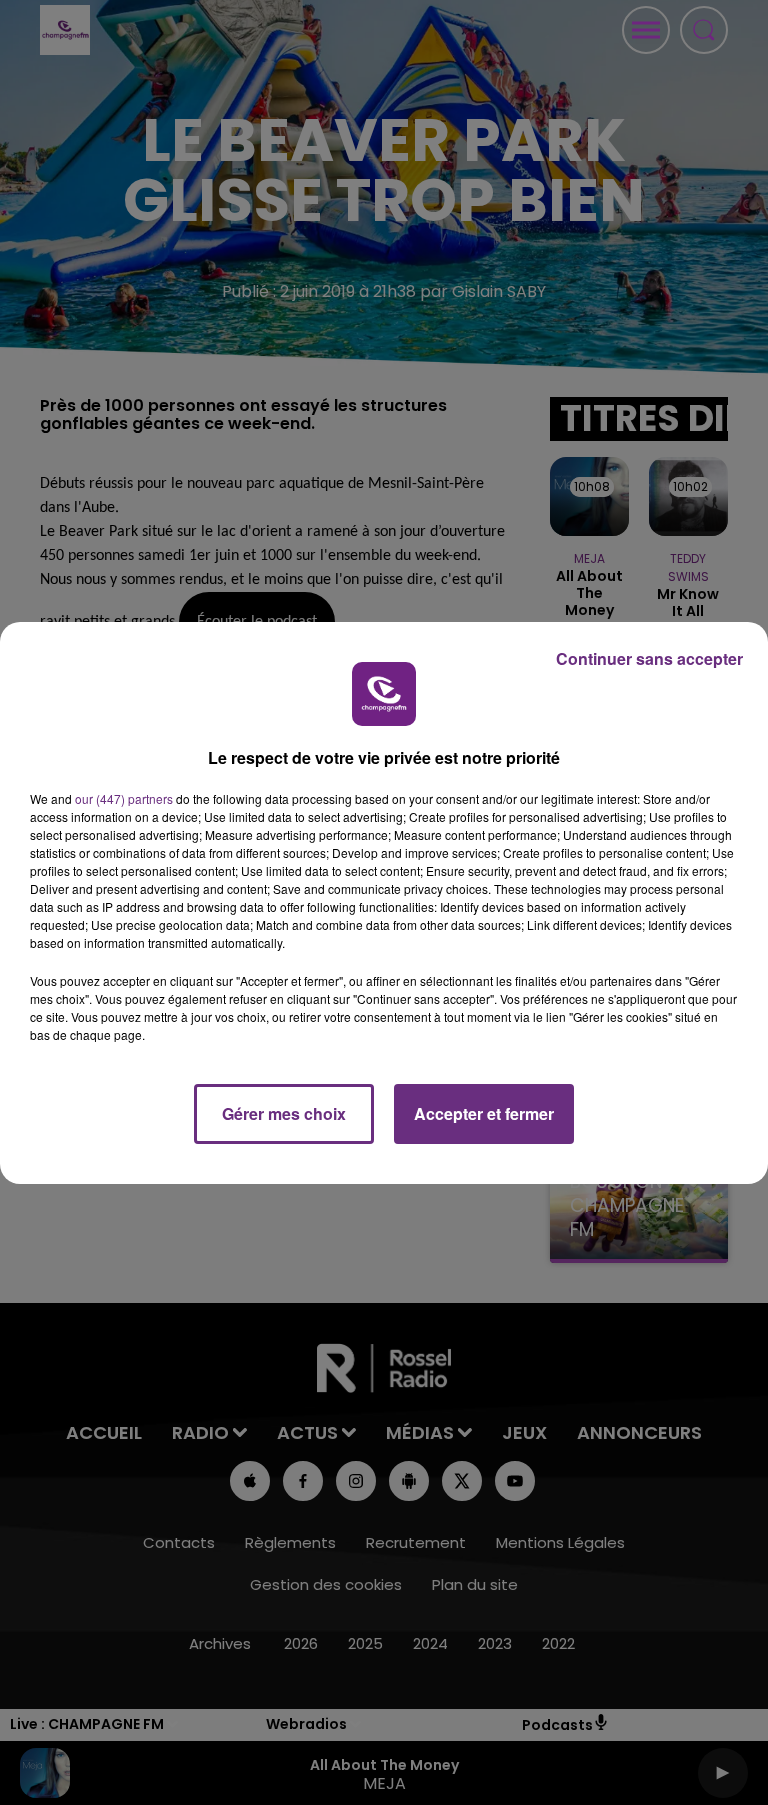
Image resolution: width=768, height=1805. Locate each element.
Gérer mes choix (284, 1113)
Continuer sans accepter (649, 658)
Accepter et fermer (484, 1113)
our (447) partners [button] (124, 798)
